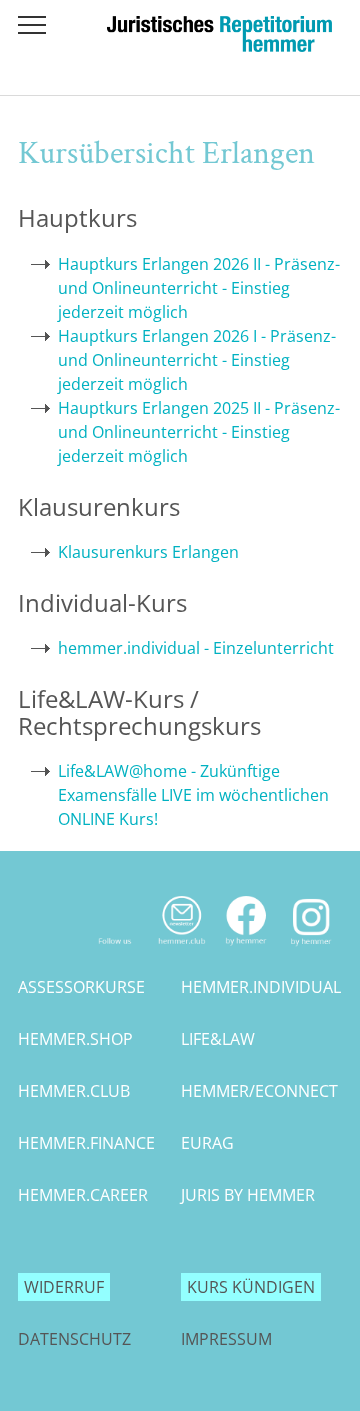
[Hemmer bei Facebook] (246, 950)
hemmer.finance (86, 1143)
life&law (218, 1039)
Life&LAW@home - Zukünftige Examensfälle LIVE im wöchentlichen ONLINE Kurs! (193, 795)
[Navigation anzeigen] (32, 25)
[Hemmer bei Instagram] (311, 950)
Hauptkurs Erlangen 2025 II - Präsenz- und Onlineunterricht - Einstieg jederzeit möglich (199, 432)
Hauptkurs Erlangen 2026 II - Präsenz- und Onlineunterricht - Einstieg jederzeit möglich (199, 288)
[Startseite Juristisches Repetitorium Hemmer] (219, 46)
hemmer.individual (261, 987)
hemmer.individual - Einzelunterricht (196, 648)
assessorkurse (81, 987)
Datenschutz (74, 1339)
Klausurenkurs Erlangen (148, 552)
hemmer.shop (75, 1039)
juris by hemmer (248, 1195)
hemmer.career (83, 1195)
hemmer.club (74, 1091)
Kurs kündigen (251, 1287)
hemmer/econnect (259, 1091)
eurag (207, 1143)
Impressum (226, 1339)
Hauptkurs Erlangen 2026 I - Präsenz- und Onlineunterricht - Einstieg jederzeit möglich (197, 360)
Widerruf (64, 1287)
